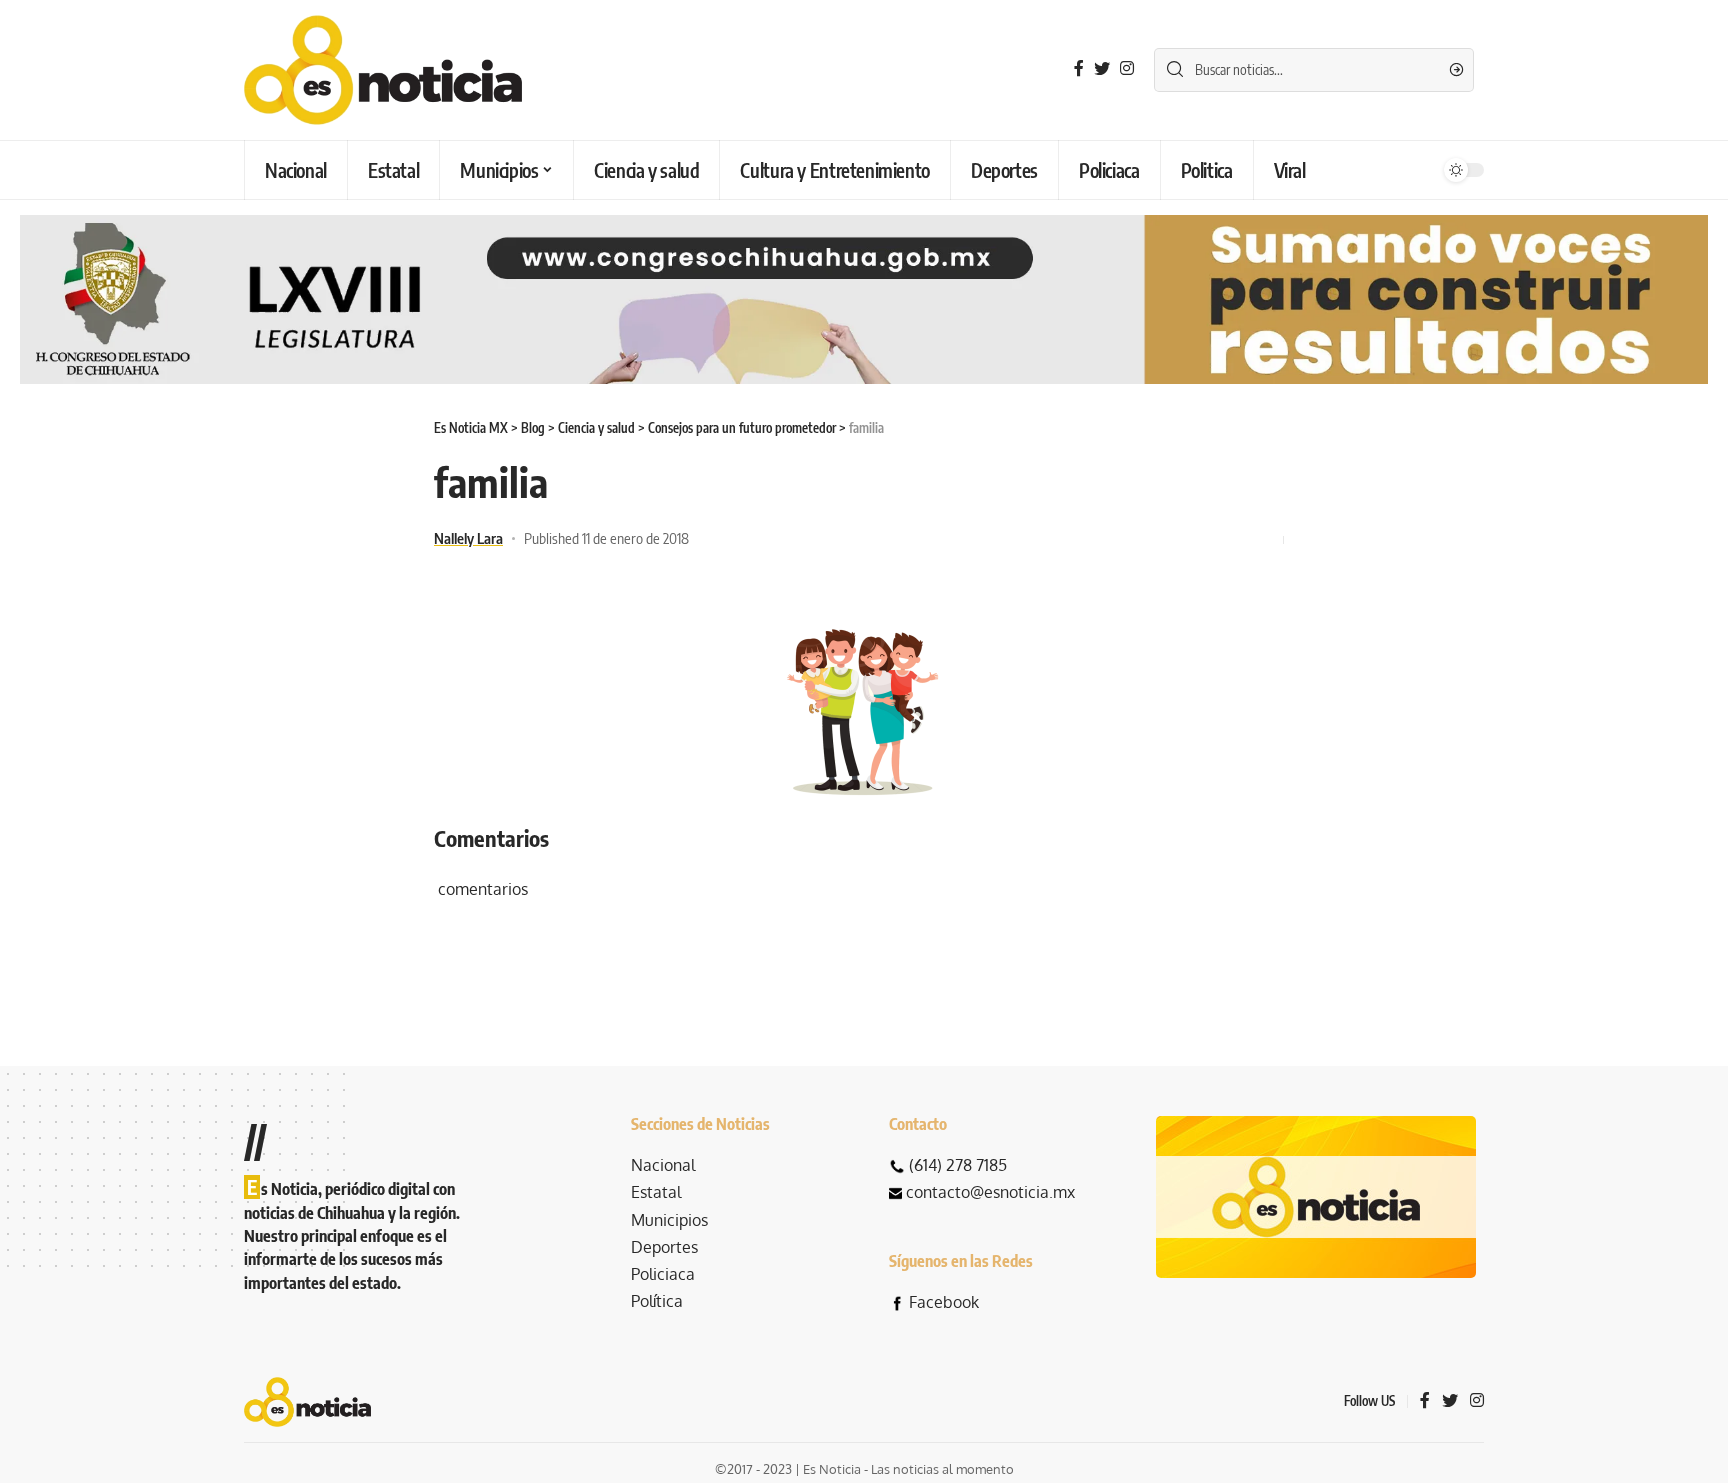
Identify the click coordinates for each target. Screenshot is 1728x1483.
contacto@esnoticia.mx (990, 1192)
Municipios (669, 1220)
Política (657, 1301)
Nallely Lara (468, 538)
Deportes (664, 1247)
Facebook (944, 1302)
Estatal (656, 1192)
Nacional (663, 1165)
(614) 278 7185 (958, 1165)
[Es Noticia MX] (383, 70)
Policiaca (663, 1274)
